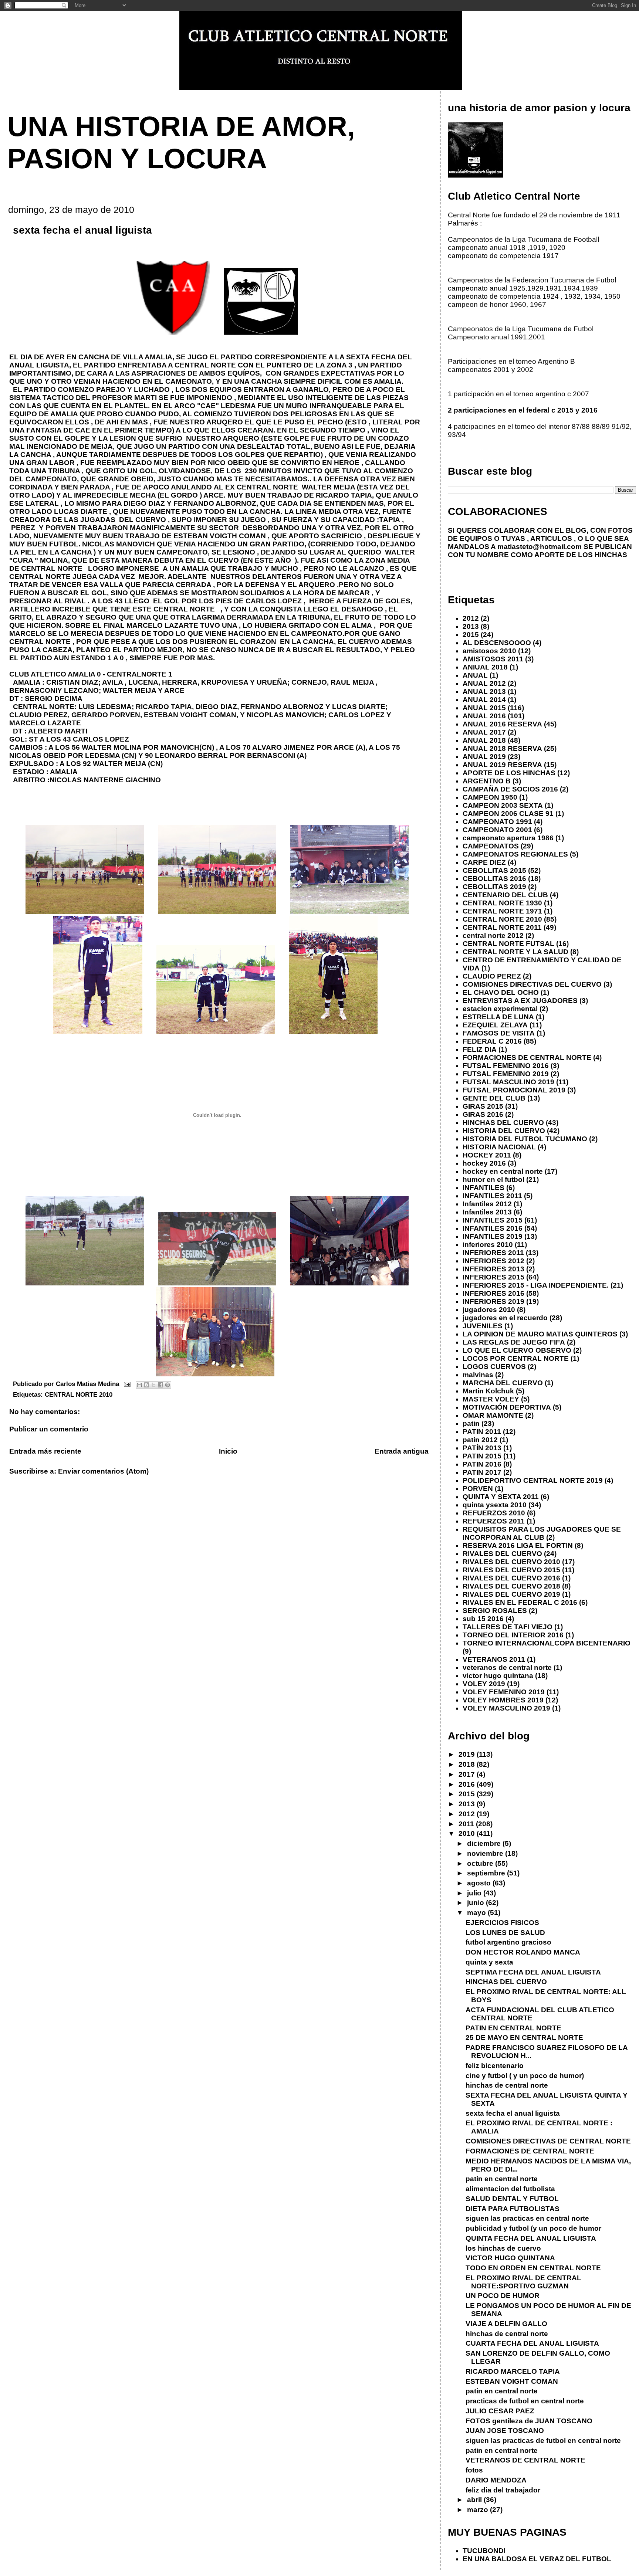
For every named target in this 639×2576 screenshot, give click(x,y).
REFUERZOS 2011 (494, 1521)
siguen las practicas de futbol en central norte (543, 2441)
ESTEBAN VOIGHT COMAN (512, 2381)
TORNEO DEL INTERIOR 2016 (513, 1635)
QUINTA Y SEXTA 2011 (501, 1497)
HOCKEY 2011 (487, 1155)
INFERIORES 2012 (493, 1261)
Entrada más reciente (45, 1451)
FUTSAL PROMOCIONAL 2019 (514, 1090)
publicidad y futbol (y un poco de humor (533, 2228)
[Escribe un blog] (146, 1385)
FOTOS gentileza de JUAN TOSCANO (529, 2421)
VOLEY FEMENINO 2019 (504, 1692)
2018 (468, 1764)
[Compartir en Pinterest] (168, 1385)
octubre (481, 1863)
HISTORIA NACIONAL (499, 1147)
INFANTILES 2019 (493, 1236)
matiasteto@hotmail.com (540, 547)
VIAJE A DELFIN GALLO (506, 2324)
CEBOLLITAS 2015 (494, 870)
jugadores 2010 (489, 1310)
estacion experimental (500, 1009)
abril (475, 2500)
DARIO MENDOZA (496, 2480)
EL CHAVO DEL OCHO (501, 992)
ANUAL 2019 (484, 757)
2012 (471, 618)
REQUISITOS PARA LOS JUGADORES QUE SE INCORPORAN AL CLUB (542, 1533)
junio (476, 1903)
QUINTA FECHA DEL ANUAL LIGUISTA (531, 2238)
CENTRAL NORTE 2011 (502, 927)
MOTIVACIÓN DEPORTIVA (507, 1407)
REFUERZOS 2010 (494, 1513)
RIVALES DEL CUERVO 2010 (511, 1562)
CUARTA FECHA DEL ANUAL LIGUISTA (532, 2343)
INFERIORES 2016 (493, 1293)
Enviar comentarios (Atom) (103, 1471)
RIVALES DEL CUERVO (502, 1554)
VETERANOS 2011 (494, 1659)
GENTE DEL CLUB (494, 1098)
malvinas (478, 1375)
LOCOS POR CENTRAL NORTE (516, 1358)
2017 (468, 1774)
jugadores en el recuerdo (505, 1318)
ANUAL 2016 (484, 716)
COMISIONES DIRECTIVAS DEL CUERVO (532, 984)
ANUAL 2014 (484, 700)
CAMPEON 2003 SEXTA (503, 805)
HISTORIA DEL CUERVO (504, 1131)
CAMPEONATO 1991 (497, 822)
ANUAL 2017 (484, 732)
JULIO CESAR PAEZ (500, 2411)
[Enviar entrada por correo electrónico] (127, 1384)
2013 (471, 626)
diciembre (485, 1843)
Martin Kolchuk (488, 1391)
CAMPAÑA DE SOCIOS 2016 (510, 789)
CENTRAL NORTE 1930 (502, 903)
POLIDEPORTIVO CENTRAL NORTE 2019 (533, 1480)
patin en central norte (502, 2179)
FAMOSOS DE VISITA (499, 1033)
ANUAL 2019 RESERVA (502, 765)
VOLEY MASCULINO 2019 (506, 1708)
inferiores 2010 (488, 1245)
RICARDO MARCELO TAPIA (513, 2371)
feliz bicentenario (495, 2066)
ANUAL (475, 675)
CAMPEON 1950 (490, 797)
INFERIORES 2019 (493, 1301)
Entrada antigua (402, 1451)
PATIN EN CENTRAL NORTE (513, 2028)
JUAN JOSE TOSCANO (505, 2431)
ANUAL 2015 (484, 708)
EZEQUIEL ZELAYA (495, 1025)
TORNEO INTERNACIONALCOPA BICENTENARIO (547, 1643)
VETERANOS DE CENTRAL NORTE (525, 2460)
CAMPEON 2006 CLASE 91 (508, 814)
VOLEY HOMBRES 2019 (503, 1700)
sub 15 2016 (483, 1619)
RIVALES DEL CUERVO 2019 (511, 1594)
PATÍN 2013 (482, 1448)
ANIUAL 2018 (485, 667)
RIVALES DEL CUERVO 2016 (511, 1578)
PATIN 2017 (482, 1472)
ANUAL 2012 (484, 683)
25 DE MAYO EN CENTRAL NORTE (524, 2038)
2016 (468, 1784)
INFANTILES (484, 1188)
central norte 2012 (493, 936)
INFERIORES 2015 (493, 1277)
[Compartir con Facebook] (160, 1385)
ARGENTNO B (487, 781)
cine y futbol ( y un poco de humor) (525, 2076)
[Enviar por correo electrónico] (139, 1385)
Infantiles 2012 (487, 1204)
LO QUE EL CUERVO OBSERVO (517, 1350)
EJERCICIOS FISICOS (502, 1923)
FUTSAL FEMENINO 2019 (506, 1074)
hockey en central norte (503, 1171)
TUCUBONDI (484, 2551)
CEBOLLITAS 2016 (494, 879)
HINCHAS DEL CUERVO (503, 1123)
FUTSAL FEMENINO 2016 (506, 1066)
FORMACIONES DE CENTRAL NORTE (527, 1057)
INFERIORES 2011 (493, 1253)
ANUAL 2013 (484, 692)
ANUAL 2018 (484, 740)
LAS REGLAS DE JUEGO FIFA (514, 1342)
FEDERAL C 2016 (492, 1041)
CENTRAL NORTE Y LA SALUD (515, 952)
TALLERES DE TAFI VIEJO (508, 1627)
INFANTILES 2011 (492, 1196)
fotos (474, 2470)
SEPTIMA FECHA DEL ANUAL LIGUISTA (533, 1972)
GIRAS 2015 (483, 1106)
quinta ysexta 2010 (495, 1505)
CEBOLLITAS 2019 (494, 887)
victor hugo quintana (498, 1676)
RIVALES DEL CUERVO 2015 (511, 1570)
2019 (468, 1754)
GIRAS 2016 (483, 1114)
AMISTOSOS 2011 (493, 659)
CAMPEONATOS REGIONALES (515, 854)
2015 (471, 635)
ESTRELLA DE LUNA (498, 1017)
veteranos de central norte (507, 1667)
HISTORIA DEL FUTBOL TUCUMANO (525, 1139)
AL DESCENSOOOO (497, 643)
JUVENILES (483, 1326)
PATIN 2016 (482, 1464)
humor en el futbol (493, 1179)
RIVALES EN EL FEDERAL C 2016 (520, 1602)
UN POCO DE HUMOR (503, 2296)
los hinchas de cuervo (503, 2248)
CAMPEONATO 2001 (497, 830)
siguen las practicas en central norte (527, 2218)
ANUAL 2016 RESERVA (502, 724)
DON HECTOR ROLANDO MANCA (523, 1952)
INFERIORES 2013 (493, 1269)
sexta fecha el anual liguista (513, 2113)
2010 (468, 1833)
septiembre (487, 1873)
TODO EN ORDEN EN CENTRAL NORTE (533, 2268)
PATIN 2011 (482, 1432)
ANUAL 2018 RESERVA (502, 748)
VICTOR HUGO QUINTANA (510, 2258)
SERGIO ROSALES (495, 1611)
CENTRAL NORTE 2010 (79, 1394)
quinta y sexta (489, 1962)
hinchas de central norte (507, 2085)
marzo (479, 2510)
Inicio (228, 1451)
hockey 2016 (484, 1163)
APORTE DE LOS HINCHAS (509, 773)
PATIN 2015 (482, 1456)
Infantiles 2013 (487, 1212)
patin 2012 (480, 1440)
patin (471, 1423)
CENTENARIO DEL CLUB (505, 895)
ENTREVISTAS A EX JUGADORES (520, 1001)
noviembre (486, 1853)
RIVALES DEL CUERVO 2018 (511, 1586)
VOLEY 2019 (484, 1684)
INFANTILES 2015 (493, 1220)
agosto (480, 1883)
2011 (467, 1824)
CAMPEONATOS (491, 846)
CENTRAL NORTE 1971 (502, 911)
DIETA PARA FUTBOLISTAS (513, 2209)
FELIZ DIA (480, 1049)
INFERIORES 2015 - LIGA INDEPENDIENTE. (536, 1285)
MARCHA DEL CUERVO (503, 1383)
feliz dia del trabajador (503, 2490)
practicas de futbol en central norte (525, 2401)
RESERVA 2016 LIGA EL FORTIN (518, 1545)
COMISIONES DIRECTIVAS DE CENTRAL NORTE (548, 2141)
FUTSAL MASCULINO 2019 (508, 1082)
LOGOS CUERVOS (494, 1367)
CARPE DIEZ (484, 862)
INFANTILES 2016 (493, 1228)
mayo (477, 1913)
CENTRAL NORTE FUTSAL (508, 944)
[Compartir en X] (153, 1385)
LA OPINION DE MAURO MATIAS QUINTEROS (540, 1334)
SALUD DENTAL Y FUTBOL (512, 2199)
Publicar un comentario (49, 1429)
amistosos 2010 (489, 651)
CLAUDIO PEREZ (492, 976)
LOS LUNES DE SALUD (505, 1933)
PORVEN (478, 1489)
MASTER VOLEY (491, 1399)
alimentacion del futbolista (510, 2189)
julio (475, 1893)
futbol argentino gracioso (508, 1942)
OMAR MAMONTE (493, 1415)
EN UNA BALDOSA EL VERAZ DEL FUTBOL (537, 2559)
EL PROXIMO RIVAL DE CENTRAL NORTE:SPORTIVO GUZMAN (523, 2282)
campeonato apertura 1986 (508, 838)
